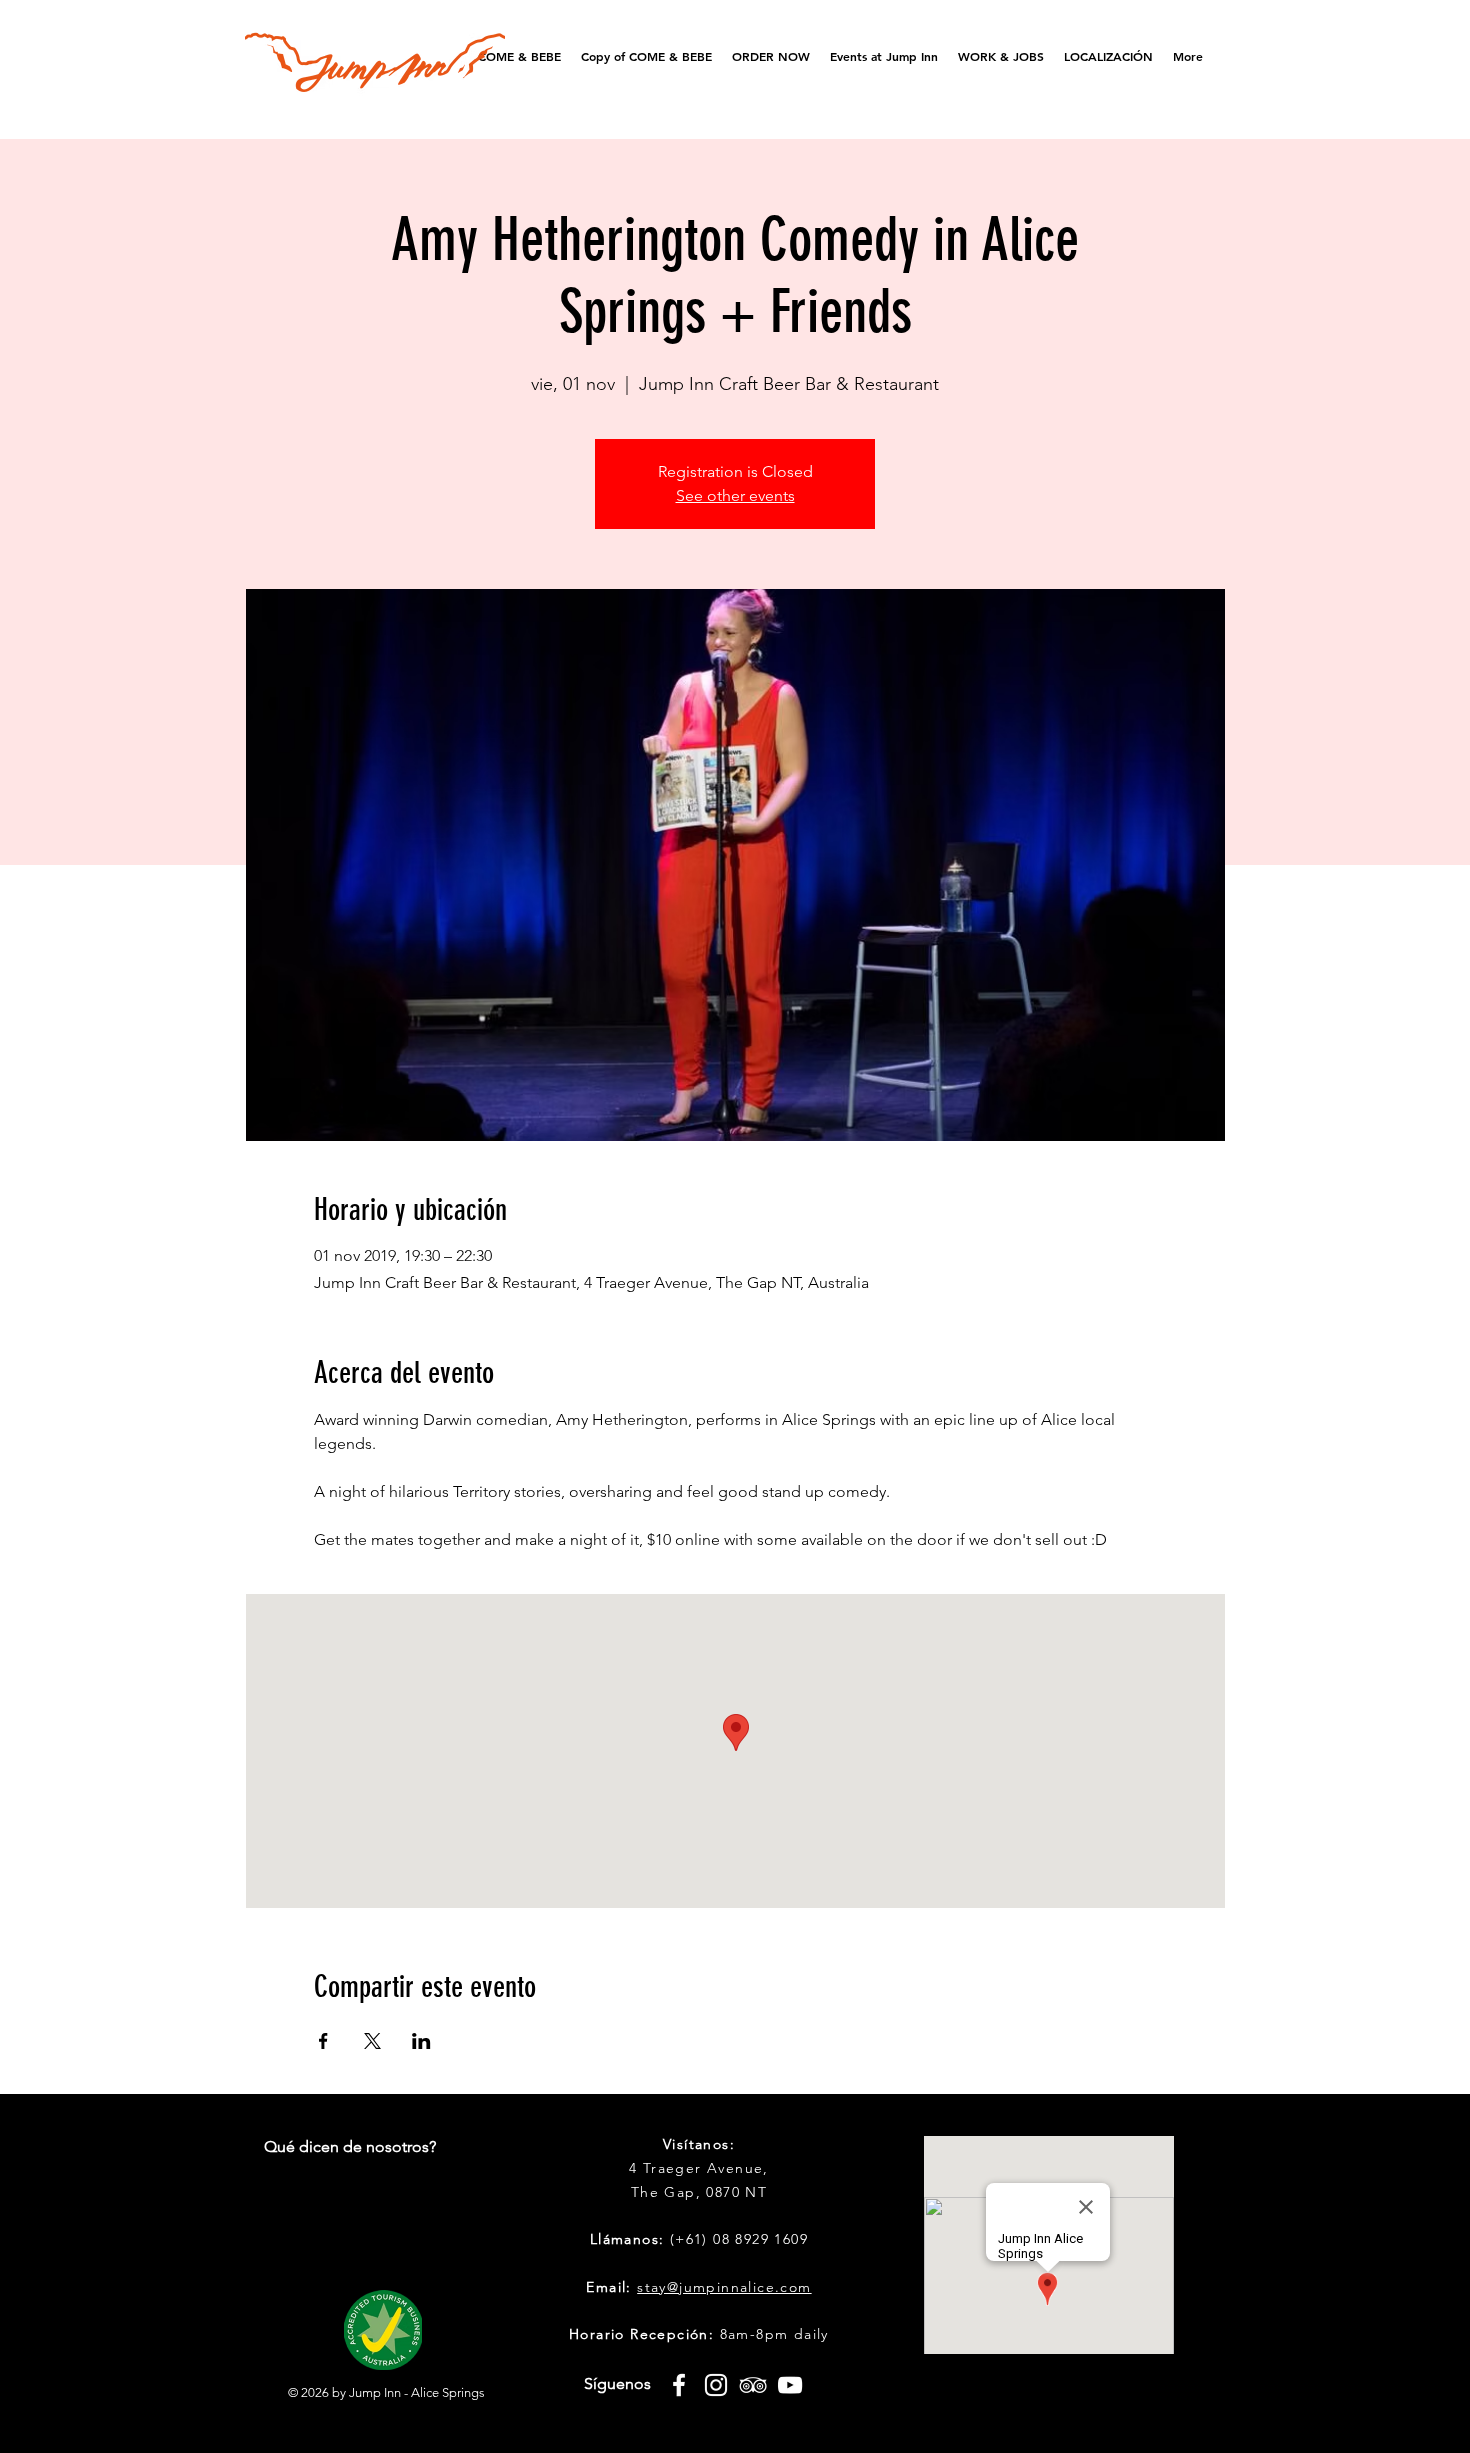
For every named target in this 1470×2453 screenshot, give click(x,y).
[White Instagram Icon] (716, 2385)
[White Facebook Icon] (679, 2385)
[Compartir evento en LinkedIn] (421, 2041)
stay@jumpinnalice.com (724, 2287)
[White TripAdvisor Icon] (753, 2385)
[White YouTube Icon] (790, 2385)
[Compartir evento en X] (372, 2041)
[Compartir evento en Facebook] (323, 2041)
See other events (735, 495)
